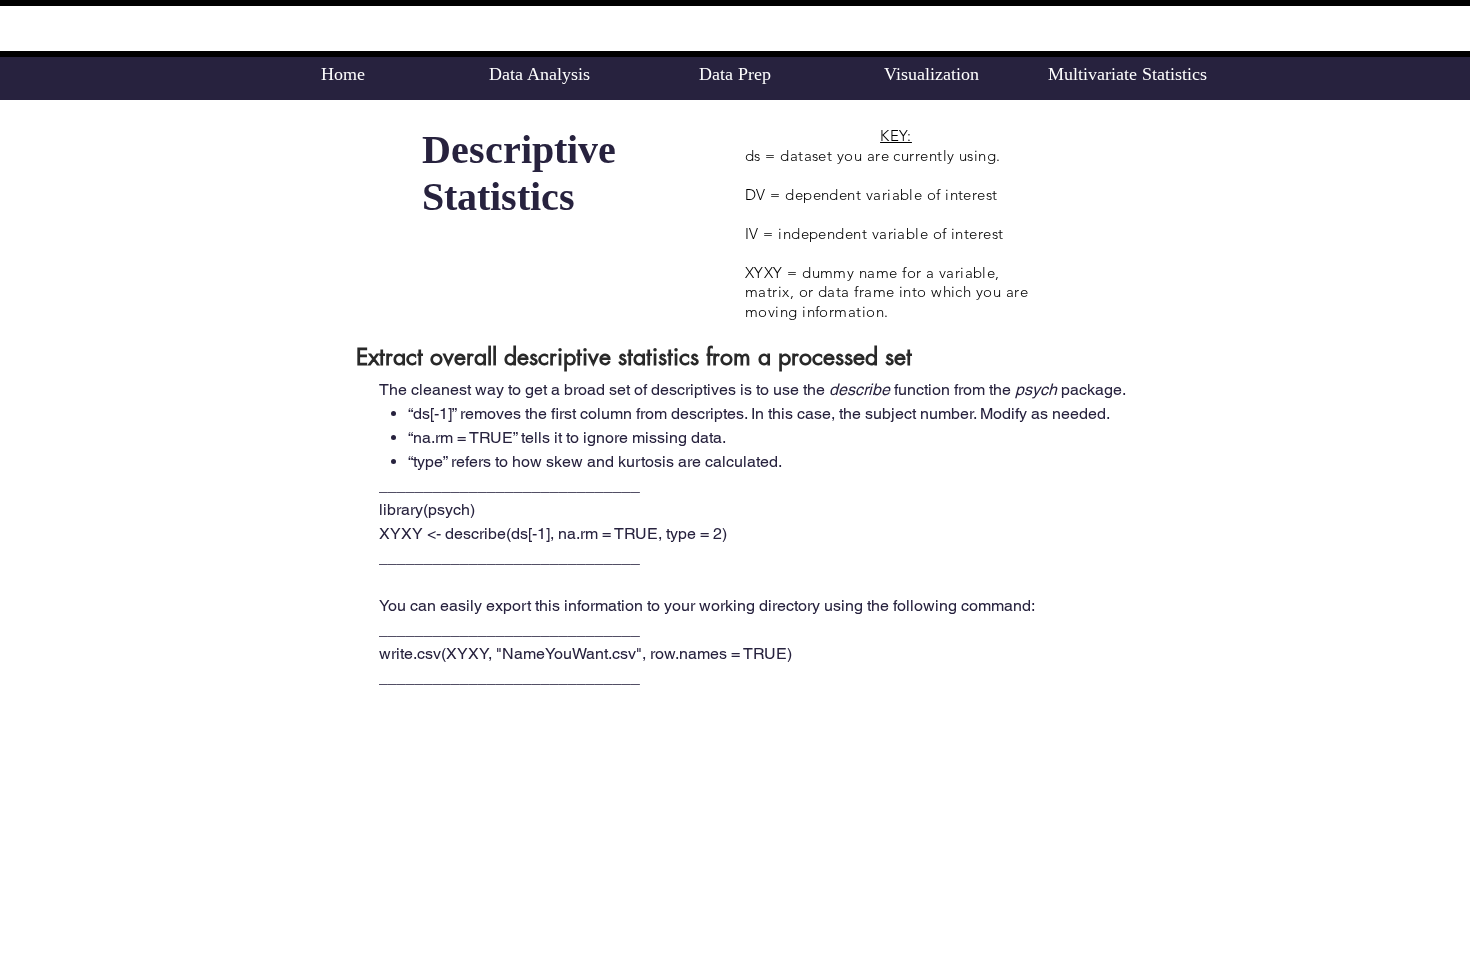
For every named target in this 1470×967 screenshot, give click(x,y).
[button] (539, 74)
